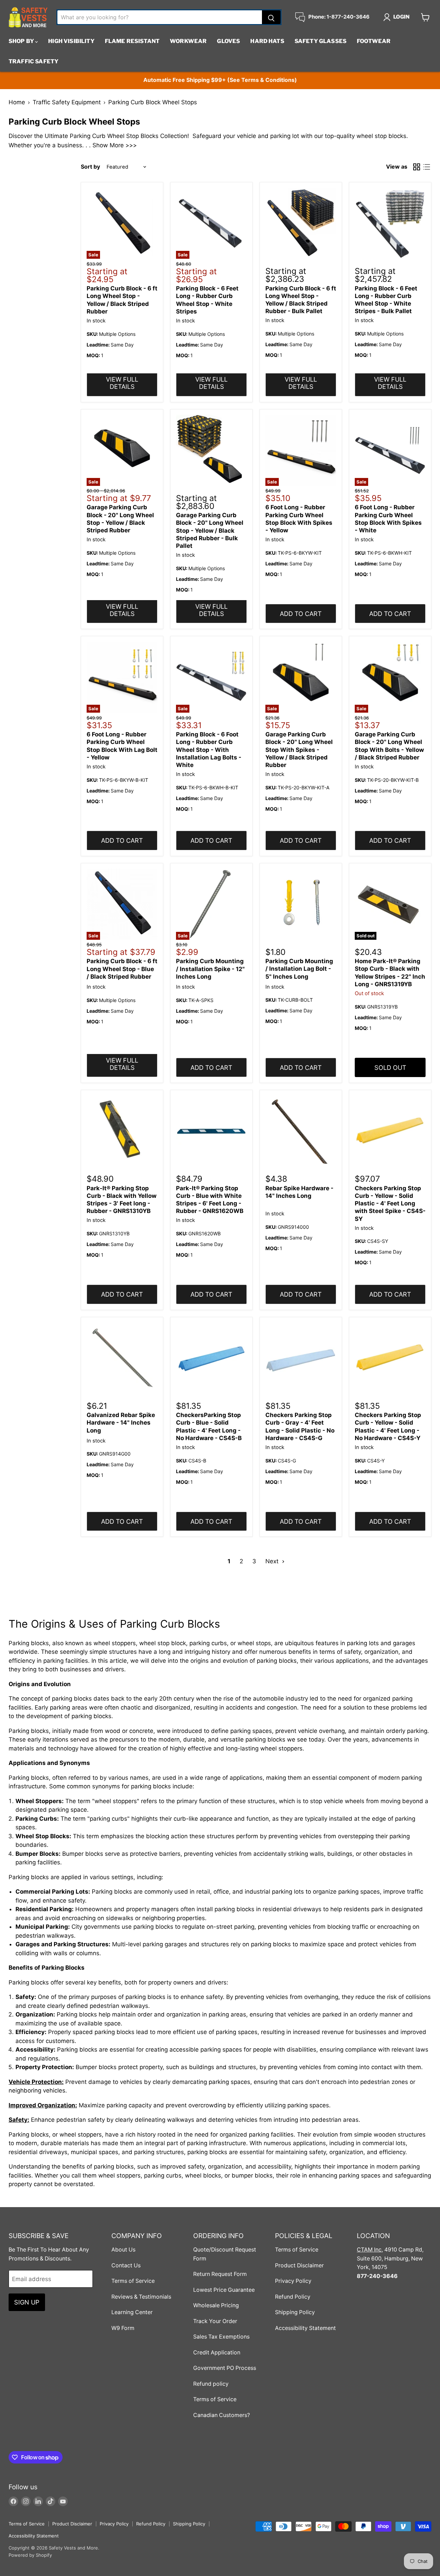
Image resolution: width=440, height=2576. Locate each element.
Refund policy (211, 2384)
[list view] (427, 167)
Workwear (188, 41)
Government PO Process (225, 2368)
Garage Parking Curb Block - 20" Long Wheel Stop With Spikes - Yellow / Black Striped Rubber (299, 750)
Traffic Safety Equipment (67, 102)
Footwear (374, 41)
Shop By (22, 41)
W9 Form (123, 2328)
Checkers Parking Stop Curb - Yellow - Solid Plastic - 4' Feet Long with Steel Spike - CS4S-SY (390, 1204)
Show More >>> (115, 145)
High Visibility (71, 41)
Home (17, 102)
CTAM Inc (369, 2250)
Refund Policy (293, 2297)
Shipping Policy (295, 2312)
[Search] (271, 17)
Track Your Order (215, 2321)
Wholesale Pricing (216, 2305)
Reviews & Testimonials (141, 2297)
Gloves (228, 41)
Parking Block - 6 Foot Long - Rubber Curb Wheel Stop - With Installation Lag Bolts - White (209, 750)
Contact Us (126, 2265)
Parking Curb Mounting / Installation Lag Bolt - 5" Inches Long (299, 969)
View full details (122, 383)
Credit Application (217, 2353)
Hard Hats (267, 41)
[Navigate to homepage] (28, 17)
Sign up (27, 2302)
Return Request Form (220, 2274)
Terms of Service (133, 2281)
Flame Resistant (132, 41)
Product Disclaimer (299, 2265)
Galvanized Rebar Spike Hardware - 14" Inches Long (121, 1423)
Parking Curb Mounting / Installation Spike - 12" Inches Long (210, 969)
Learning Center (132, 2312)
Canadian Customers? (222, 2415)
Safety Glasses (321, 41)
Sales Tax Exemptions (221, 2337)
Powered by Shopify (30, 2555)
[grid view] (417, 167)
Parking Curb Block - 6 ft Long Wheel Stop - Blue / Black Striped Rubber (122, 969)
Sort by (90, 167)
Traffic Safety (34, 61)
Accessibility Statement (305, 2328)
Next (273, 1561)
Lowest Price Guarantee (224, 2290)
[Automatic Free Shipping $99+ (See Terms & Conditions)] (220, 80)
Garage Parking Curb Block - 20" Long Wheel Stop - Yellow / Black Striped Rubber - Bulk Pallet (210, 530)
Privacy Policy (293, 2281)
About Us (123, 2250)
